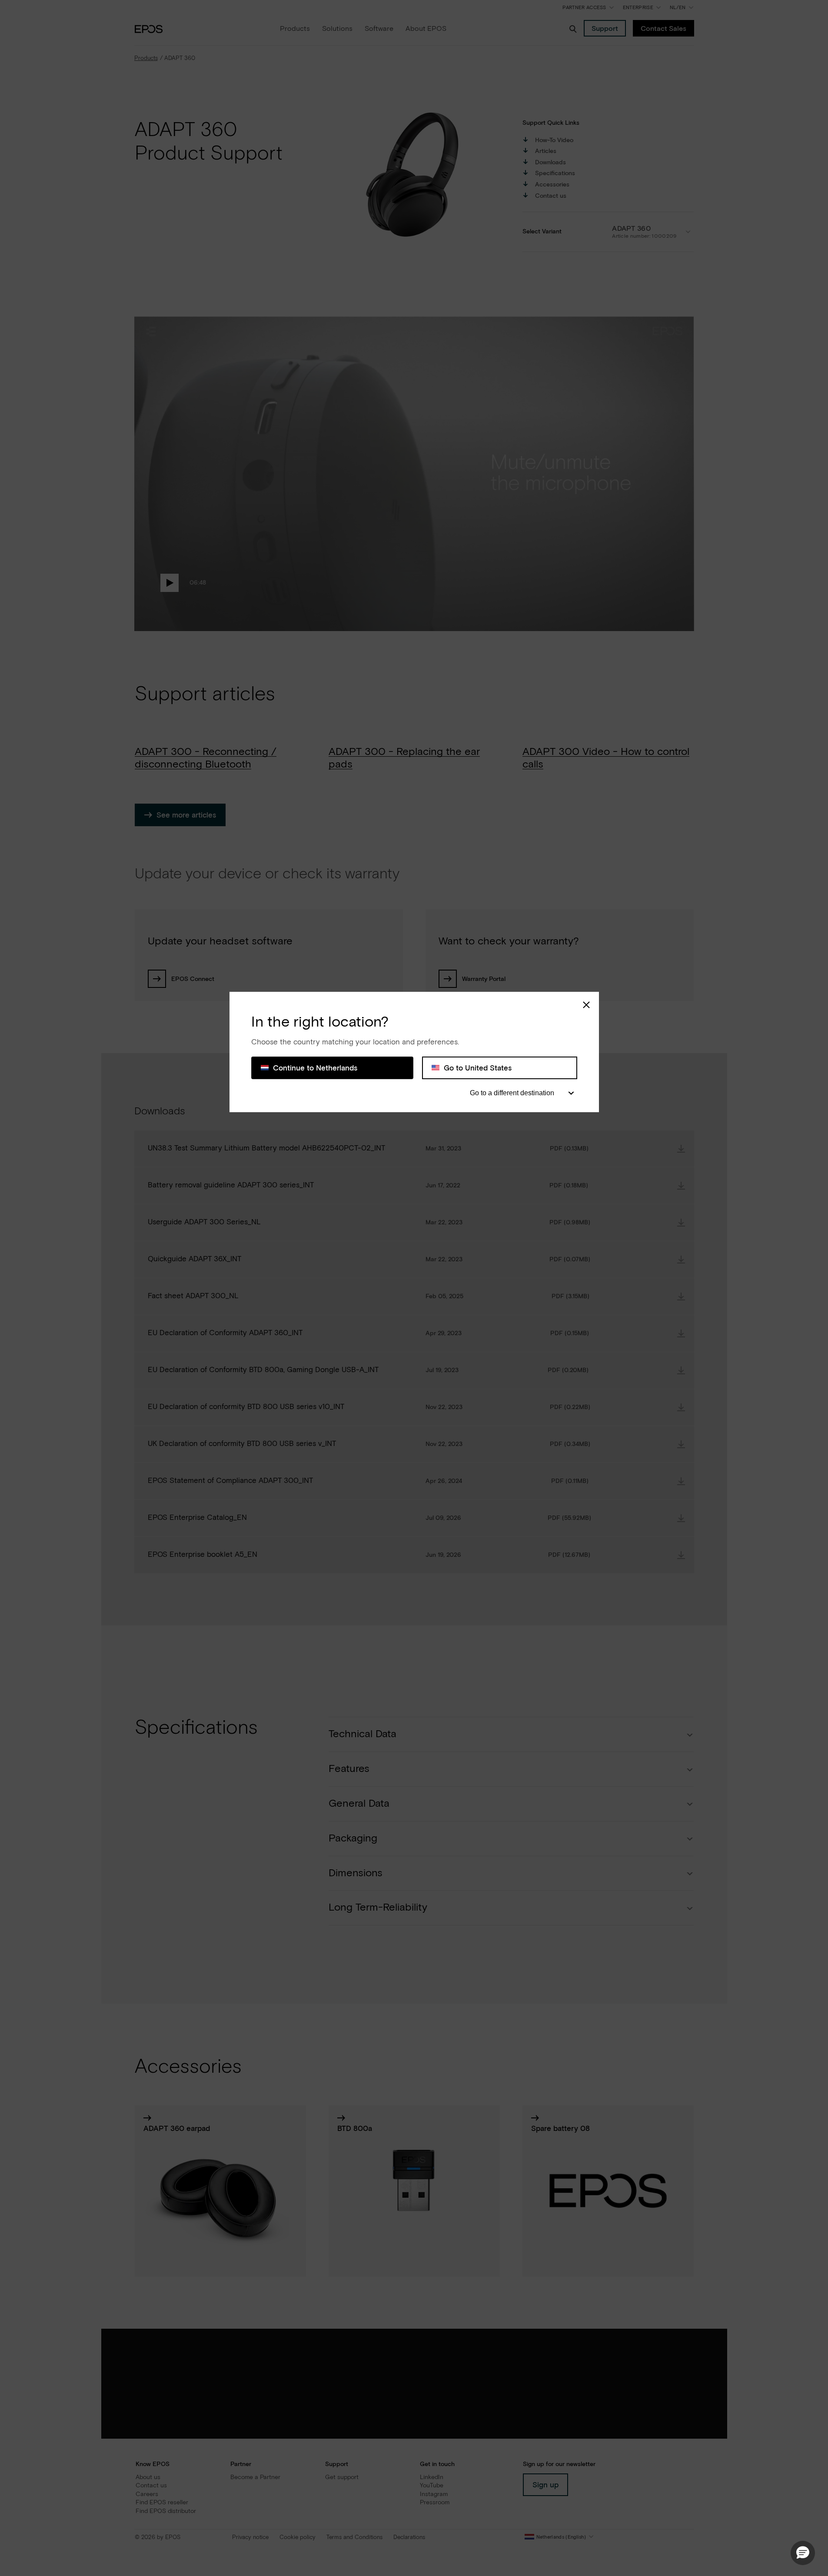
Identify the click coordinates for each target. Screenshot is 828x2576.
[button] (803, 2553)
